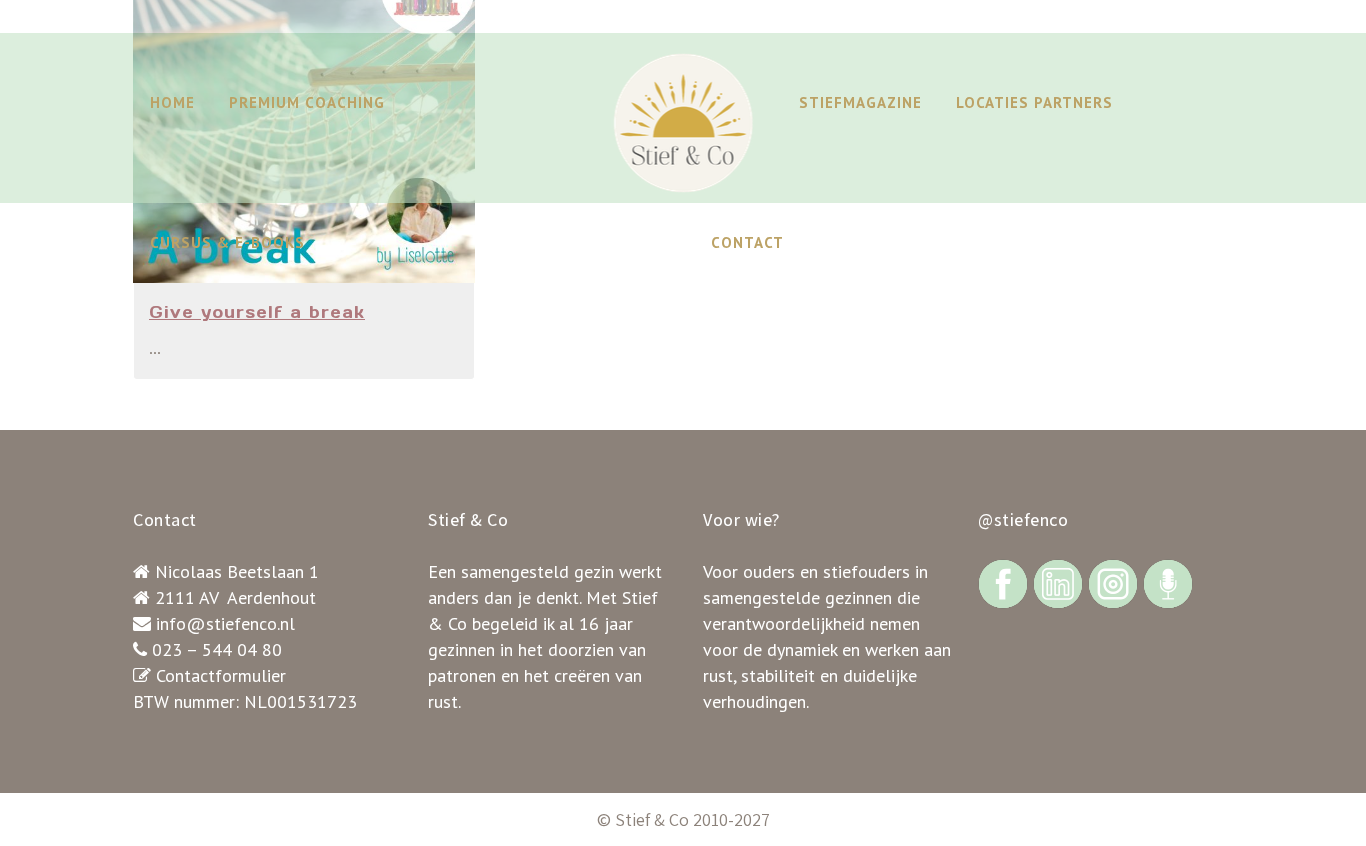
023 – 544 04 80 (217, 649)
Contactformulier (221, 675)
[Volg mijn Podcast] (1168, 582)
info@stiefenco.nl (225, 623)
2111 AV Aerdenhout (235, 597)
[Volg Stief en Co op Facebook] (1003, 582)
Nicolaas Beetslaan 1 (237, 571)
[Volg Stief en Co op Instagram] (1113, 582)
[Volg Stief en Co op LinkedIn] (1058, 582)
